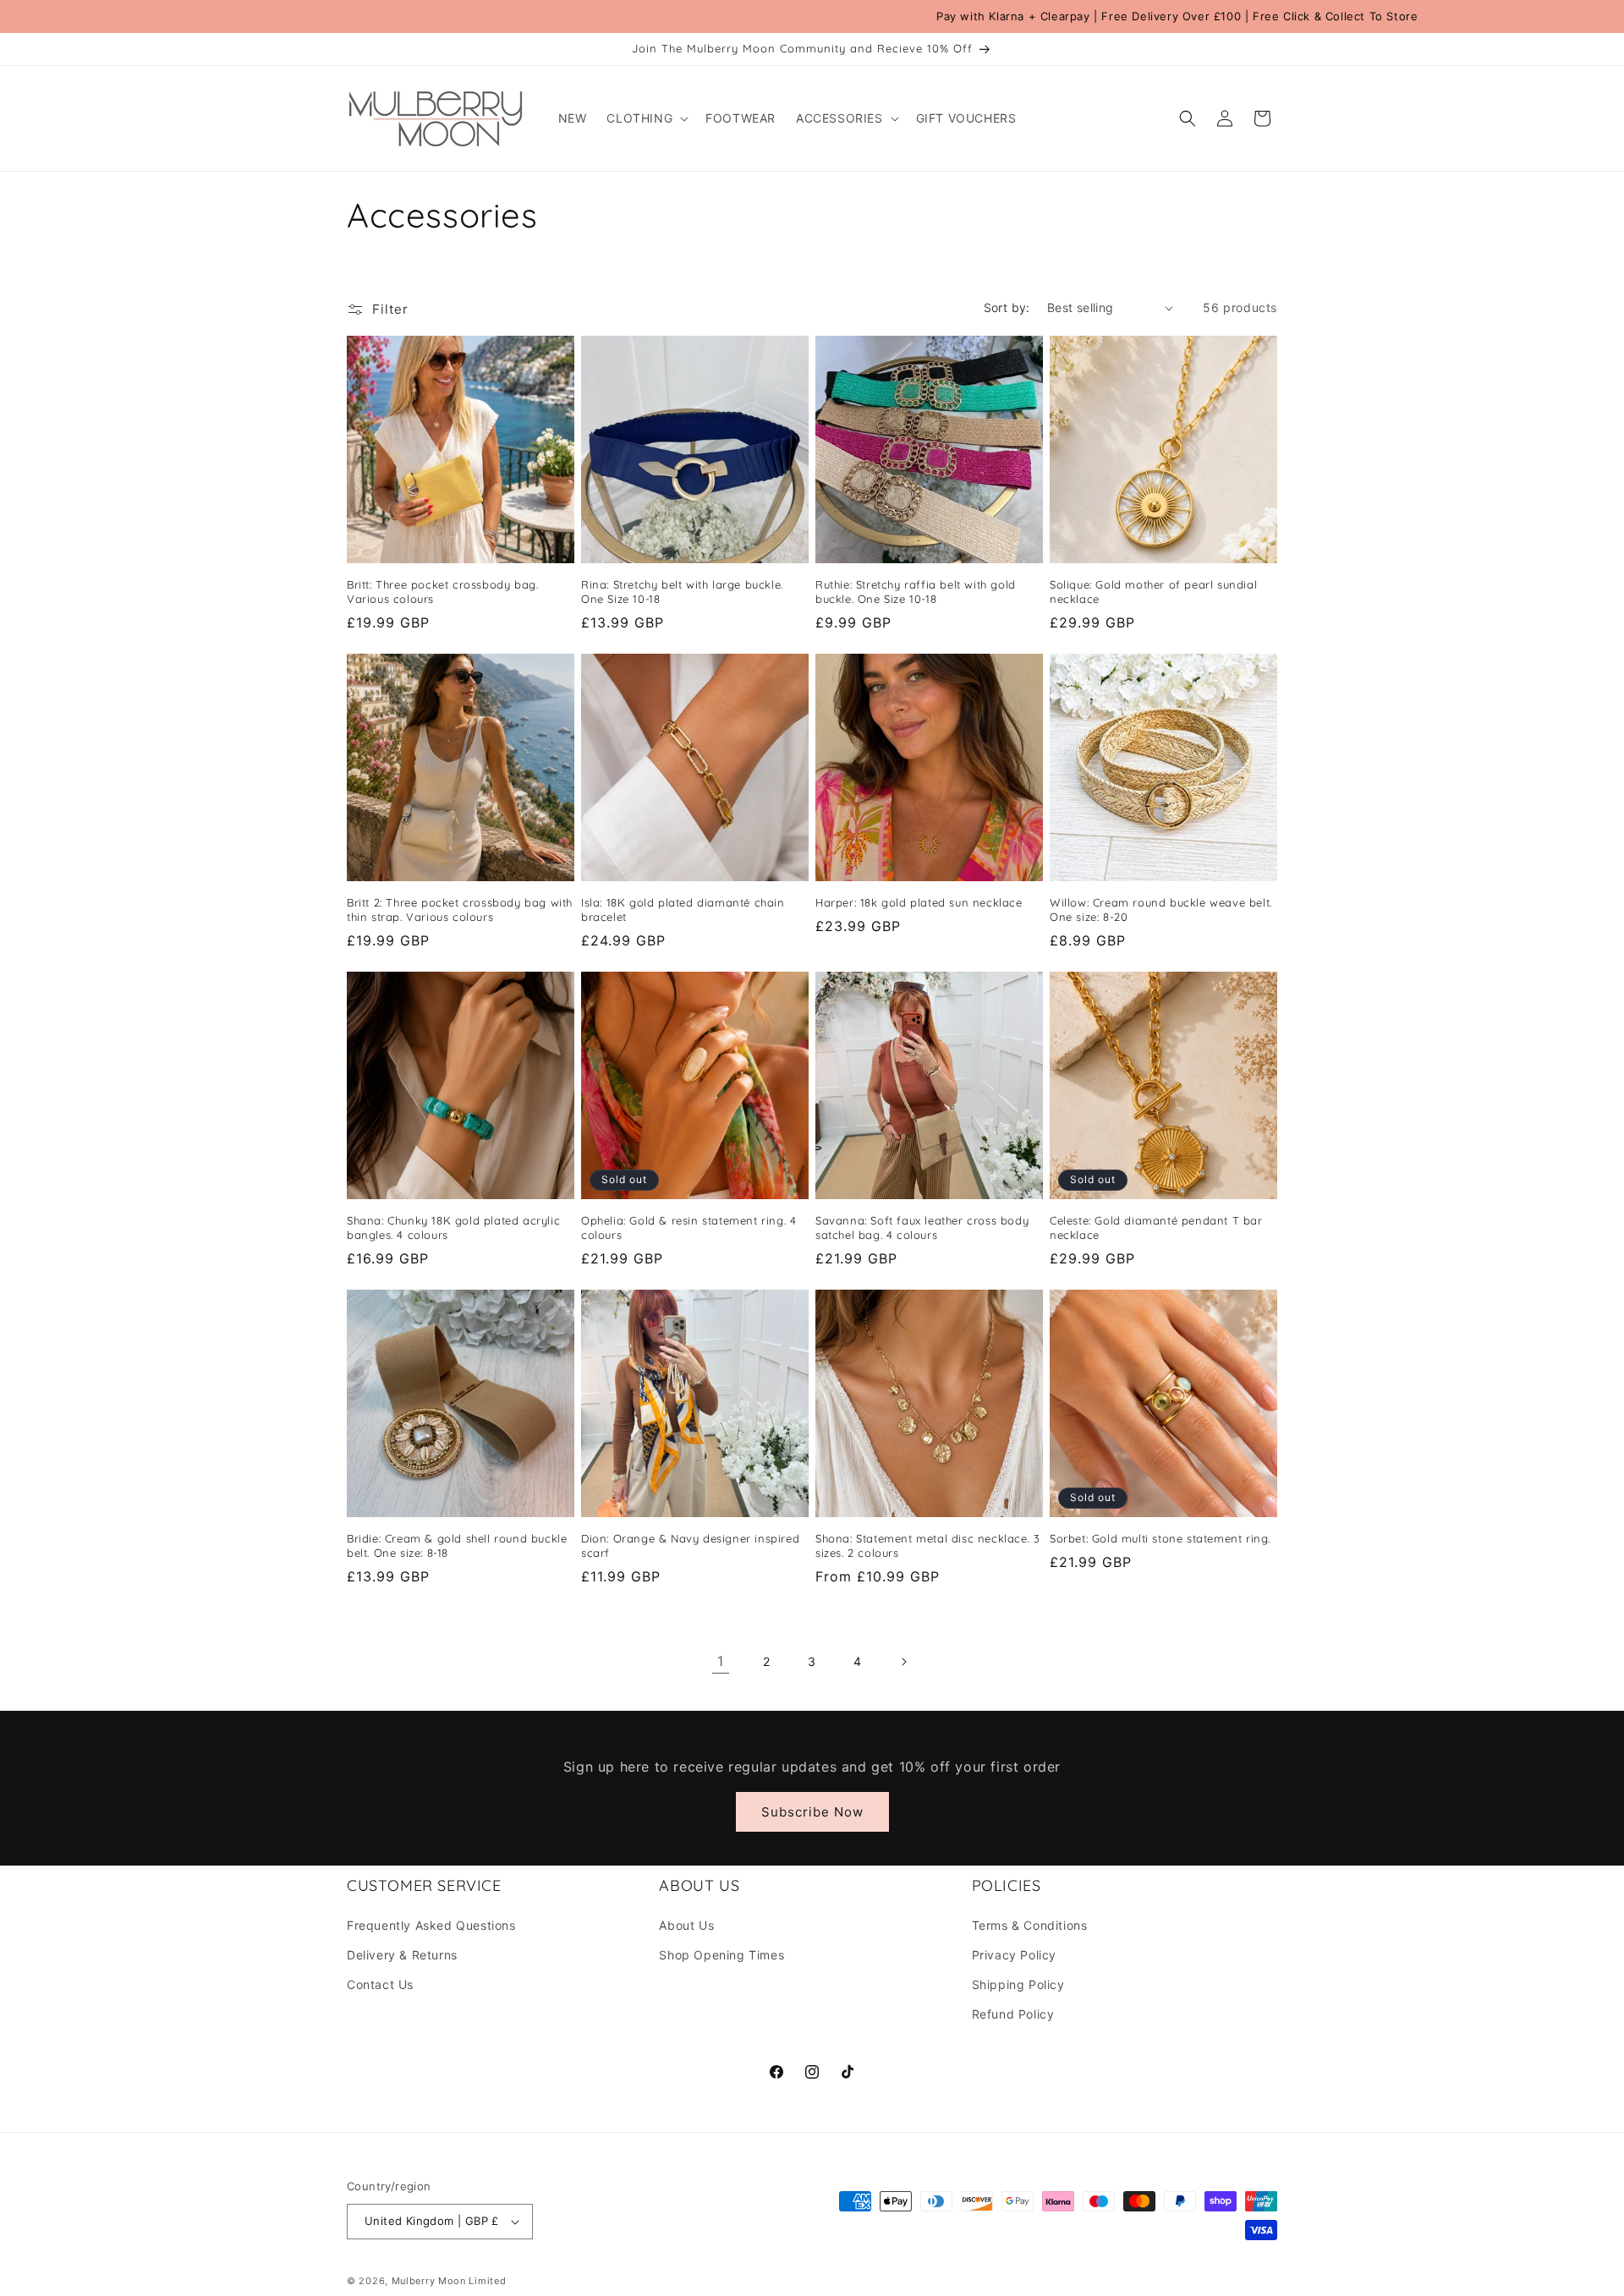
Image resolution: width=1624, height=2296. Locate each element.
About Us (686, 1925)
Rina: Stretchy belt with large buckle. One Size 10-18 (682, 592)
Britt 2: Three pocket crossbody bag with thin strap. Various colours (460, 910)
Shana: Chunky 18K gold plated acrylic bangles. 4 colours (453, 1227)
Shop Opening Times (721, 1955)
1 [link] (721, 1661)
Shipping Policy (1018, 1984)
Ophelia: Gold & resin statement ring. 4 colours (689, 1227)
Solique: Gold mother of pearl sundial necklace (1153, 592)
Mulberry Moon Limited (449, 2281)
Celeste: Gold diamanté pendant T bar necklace (1156, 1227)
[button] (646, 118)
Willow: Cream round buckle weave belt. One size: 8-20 (1161, 910)
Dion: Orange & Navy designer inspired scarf (690, 1545)
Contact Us (380, 1984)
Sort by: (1007, 307)
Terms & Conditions (1030, 1925)
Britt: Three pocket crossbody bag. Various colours (442, 592)
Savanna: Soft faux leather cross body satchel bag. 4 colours (922, 1227)
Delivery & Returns (402, 1955)
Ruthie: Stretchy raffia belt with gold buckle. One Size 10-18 (916, 592)
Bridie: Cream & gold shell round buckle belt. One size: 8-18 (457, 1545)
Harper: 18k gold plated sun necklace (919, 902)
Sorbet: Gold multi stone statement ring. (1160, 1538)
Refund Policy (1013, 2014)
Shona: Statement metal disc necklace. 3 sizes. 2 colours (927, 1545)
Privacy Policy (1014, 1955)
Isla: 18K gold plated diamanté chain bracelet (683, 910)
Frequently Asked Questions (431, 1925)
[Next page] (903, 1662)
